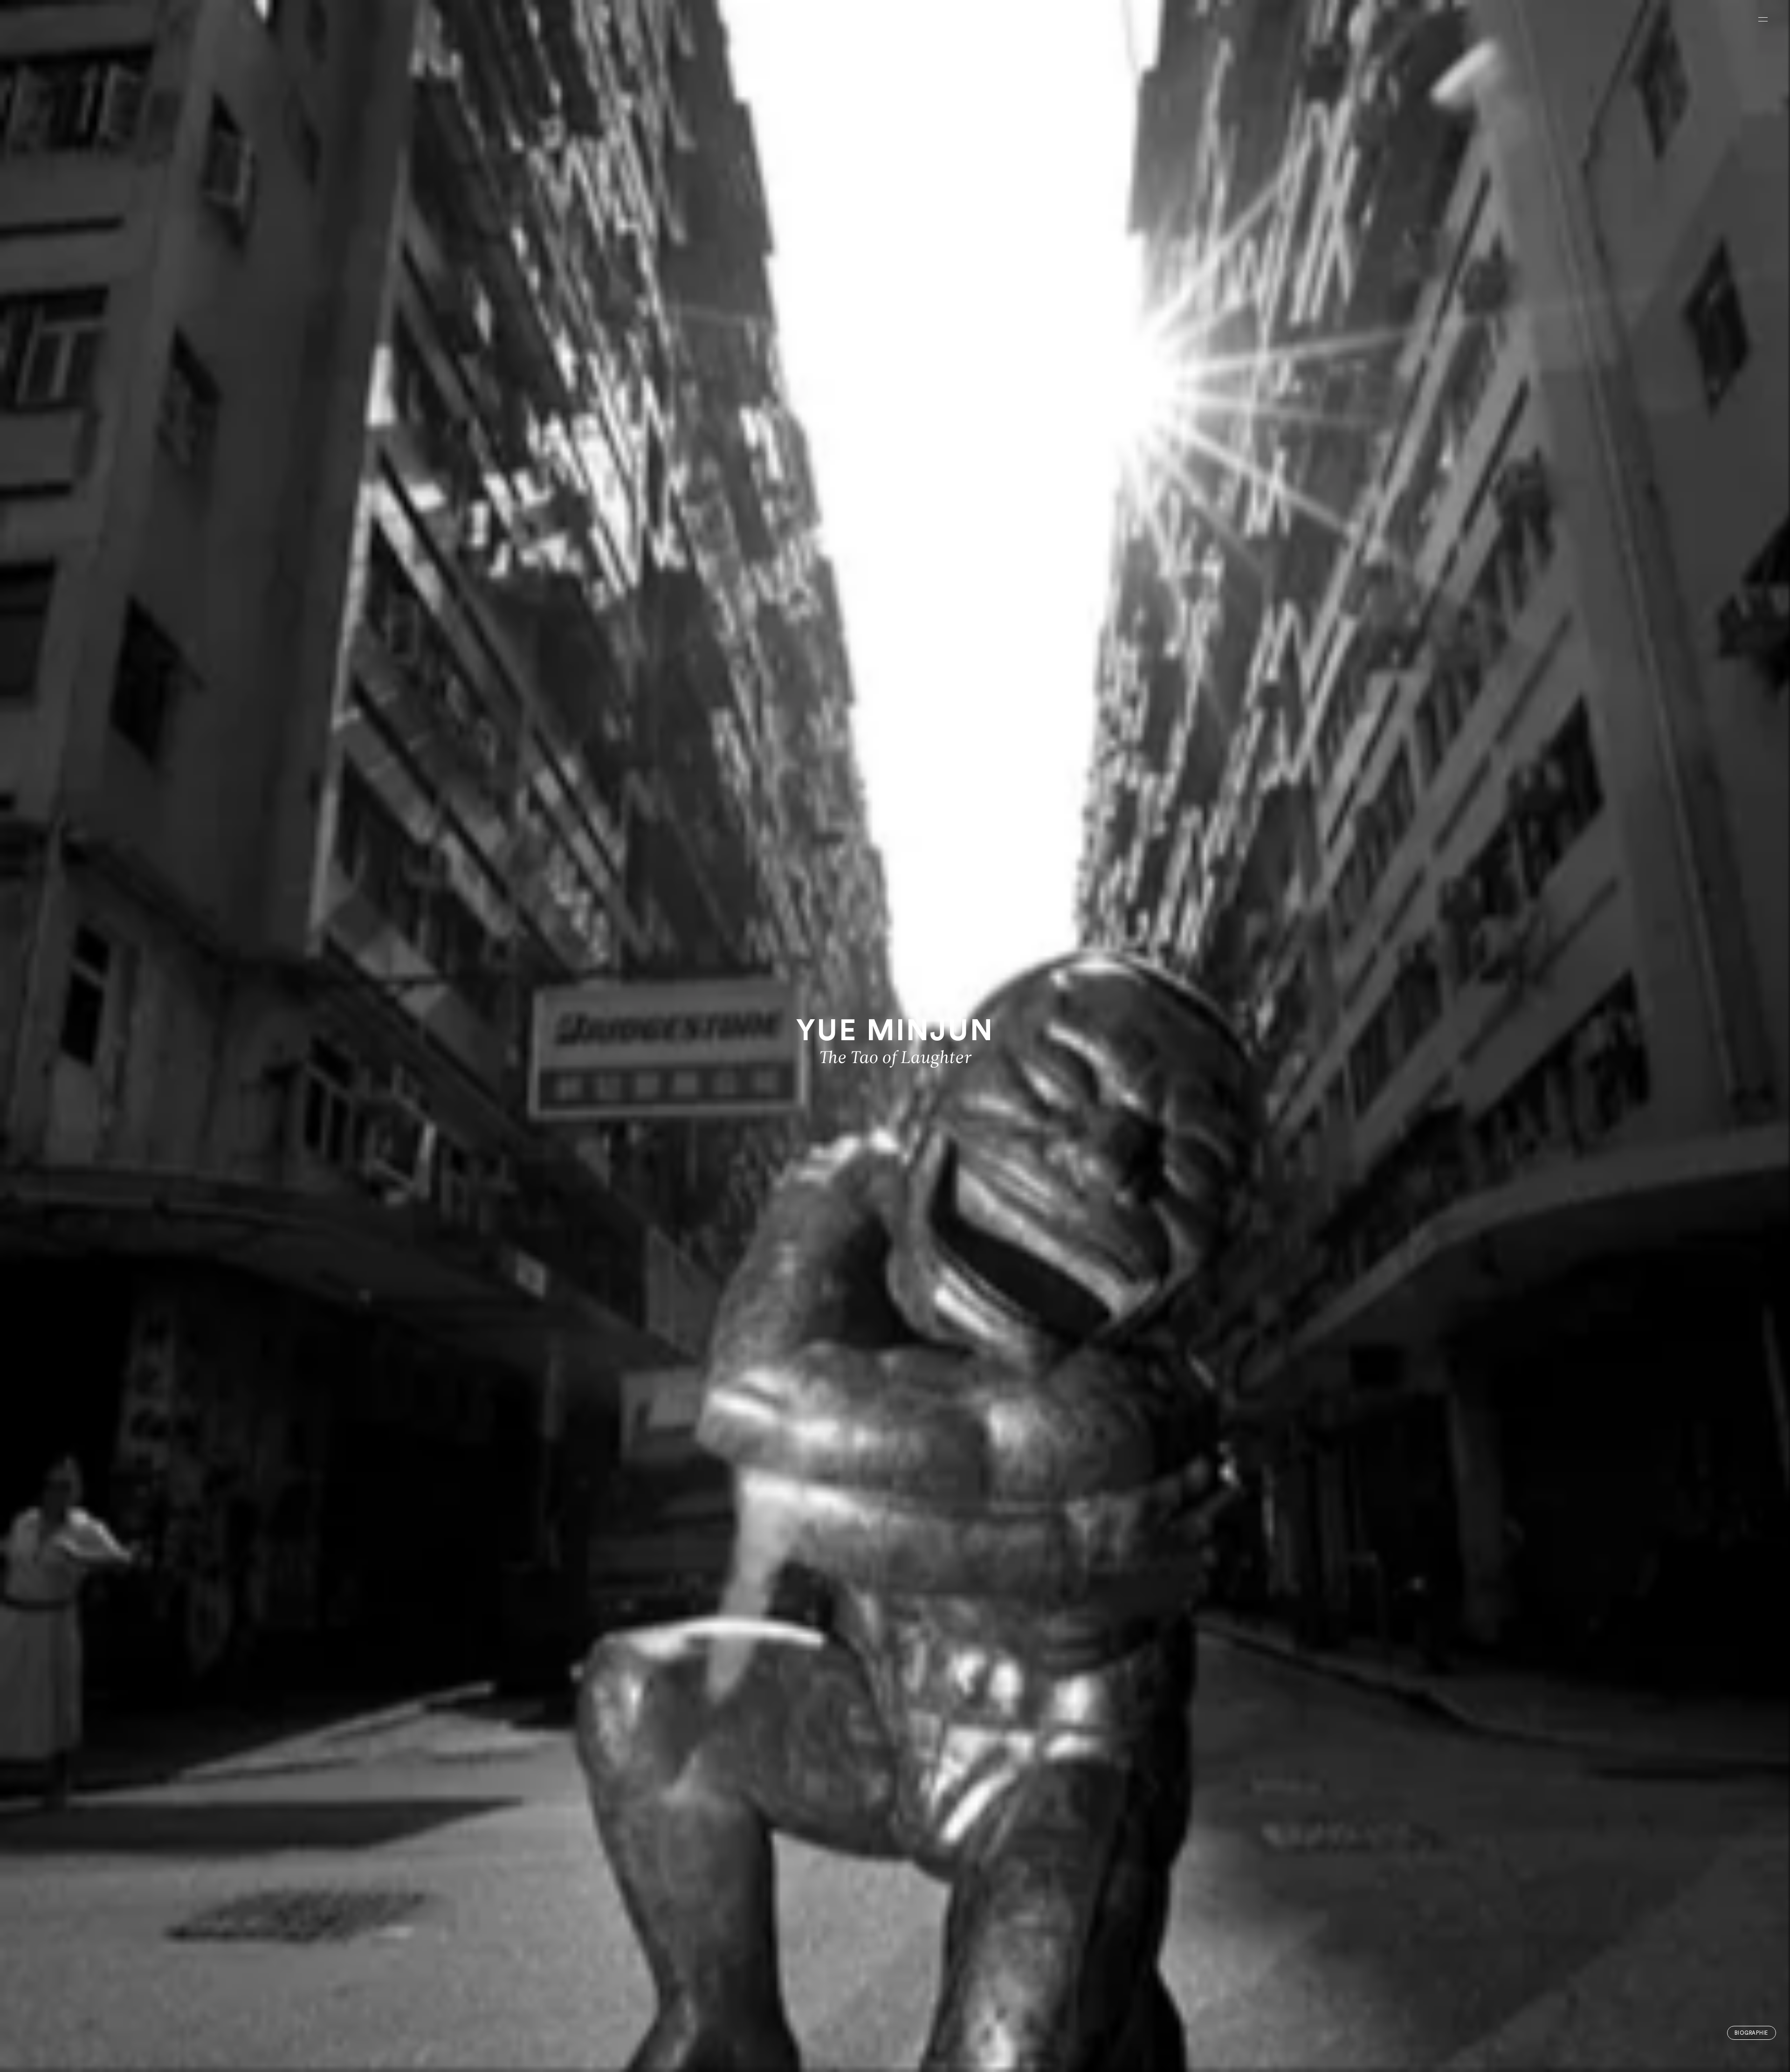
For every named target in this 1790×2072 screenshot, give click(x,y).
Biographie (1751, 2033)
